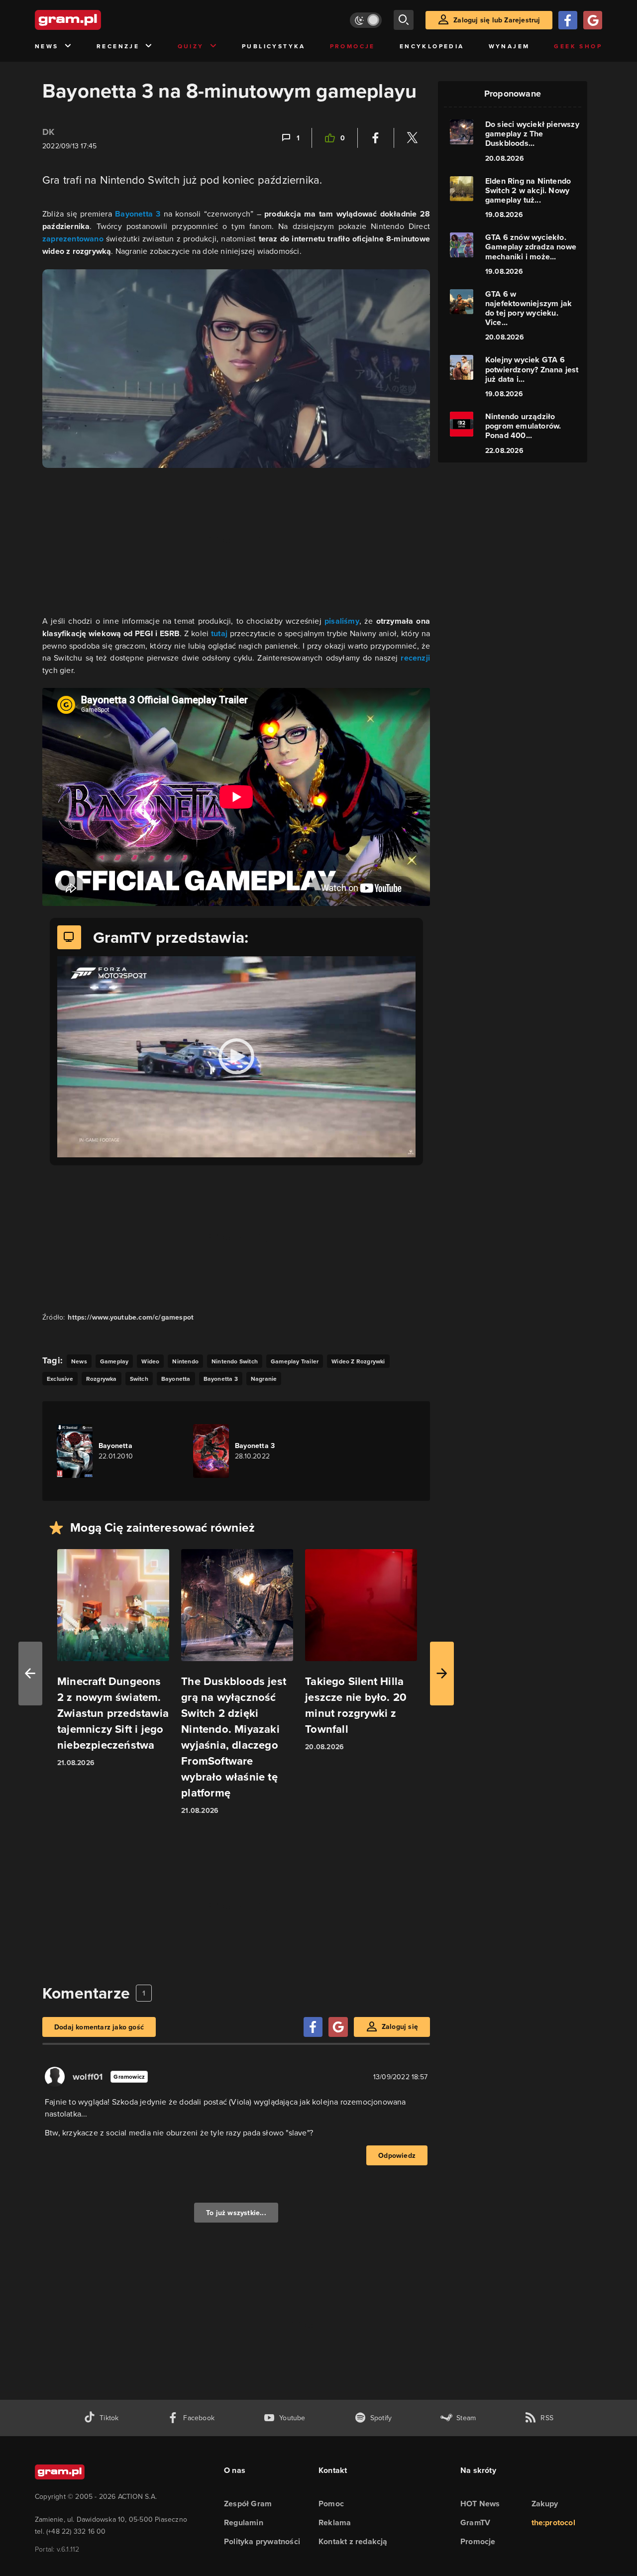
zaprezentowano (74, 239)
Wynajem (509, 46)
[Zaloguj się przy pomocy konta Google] (593, 20)
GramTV (475, 2522)
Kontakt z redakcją (353, 2541)
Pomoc (331, 2504)
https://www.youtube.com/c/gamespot (131, 1317)
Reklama (335, 2522)
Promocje (353, 46)
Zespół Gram (248, 2504)
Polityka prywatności (262, 2541)
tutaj (220, 633)
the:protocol (553, 2522)
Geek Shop (578, 46)
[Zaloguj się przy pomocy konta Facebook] (568, 20)
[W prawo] (442, 1674)
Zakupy (545, 2504)
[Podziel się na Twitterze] (412, 138)
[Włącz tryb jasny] (366, 20)
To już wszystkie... (236, 2213)
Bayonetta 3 (138, 214)
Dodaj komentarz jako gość (99, 2027)
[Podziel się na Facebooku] (376, 138)
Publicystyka (274, 46)
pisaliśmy (342, 621)
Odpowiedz (397, 2155)
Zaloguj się (400, 2026)
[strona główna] (93, 20)
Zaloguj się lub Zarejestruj (497, 20)
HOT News (480, 2504)
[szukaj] (404, 20)
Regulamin (244, 2522)
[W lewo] (30, 1674)
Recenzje (118, 46)
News (47, 46)
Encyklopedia (432, 46)
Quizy (191, 46)
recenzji (415, 658)
